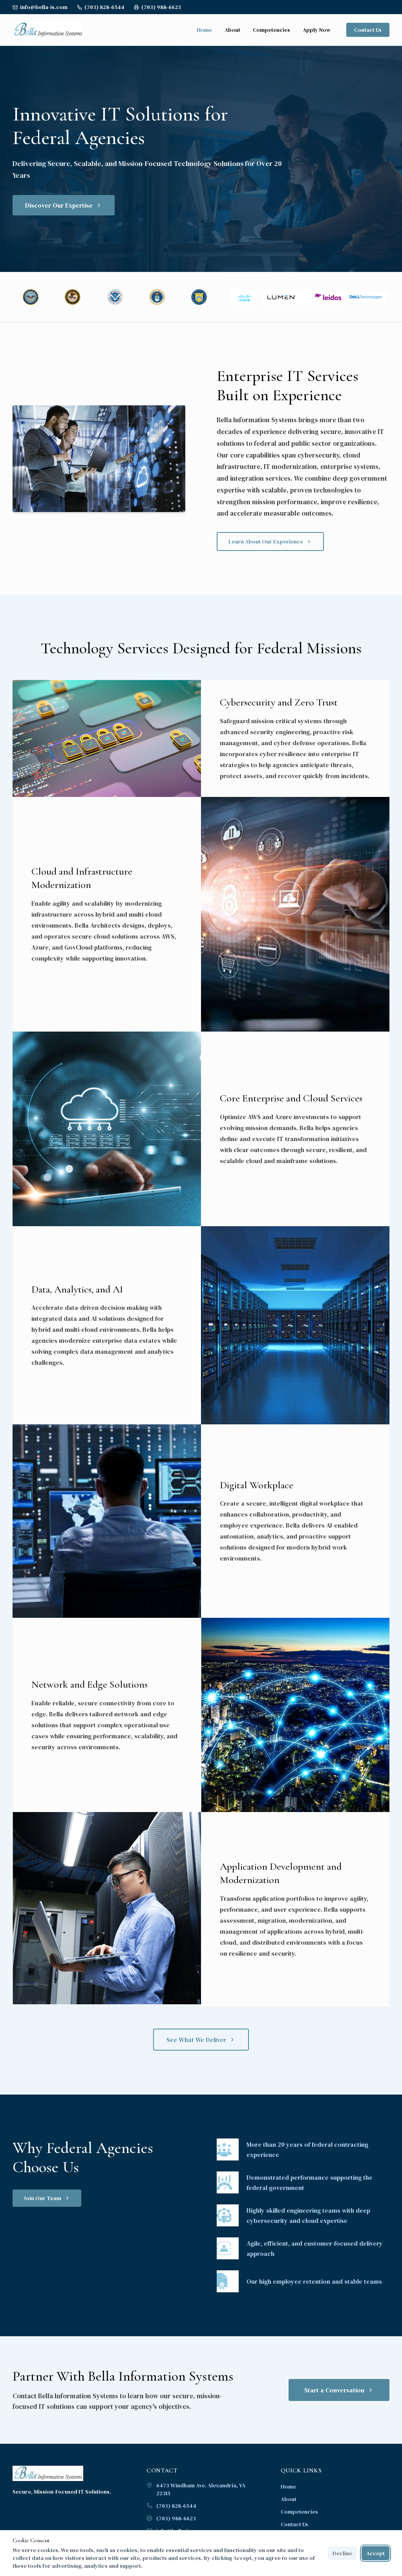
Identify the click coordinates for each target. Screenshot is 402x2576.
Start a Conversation (334, 2390)
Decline (342, 2553)
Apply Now (317, 30)
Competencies (271, 30)
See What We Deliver (196, 2040)
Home (204, 30)
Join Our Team (42, 2198)
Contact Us (368, 30)
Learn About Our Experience (266, 541)
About (232, 30)
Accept (376, 2553)
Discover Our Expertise (59, 205)
